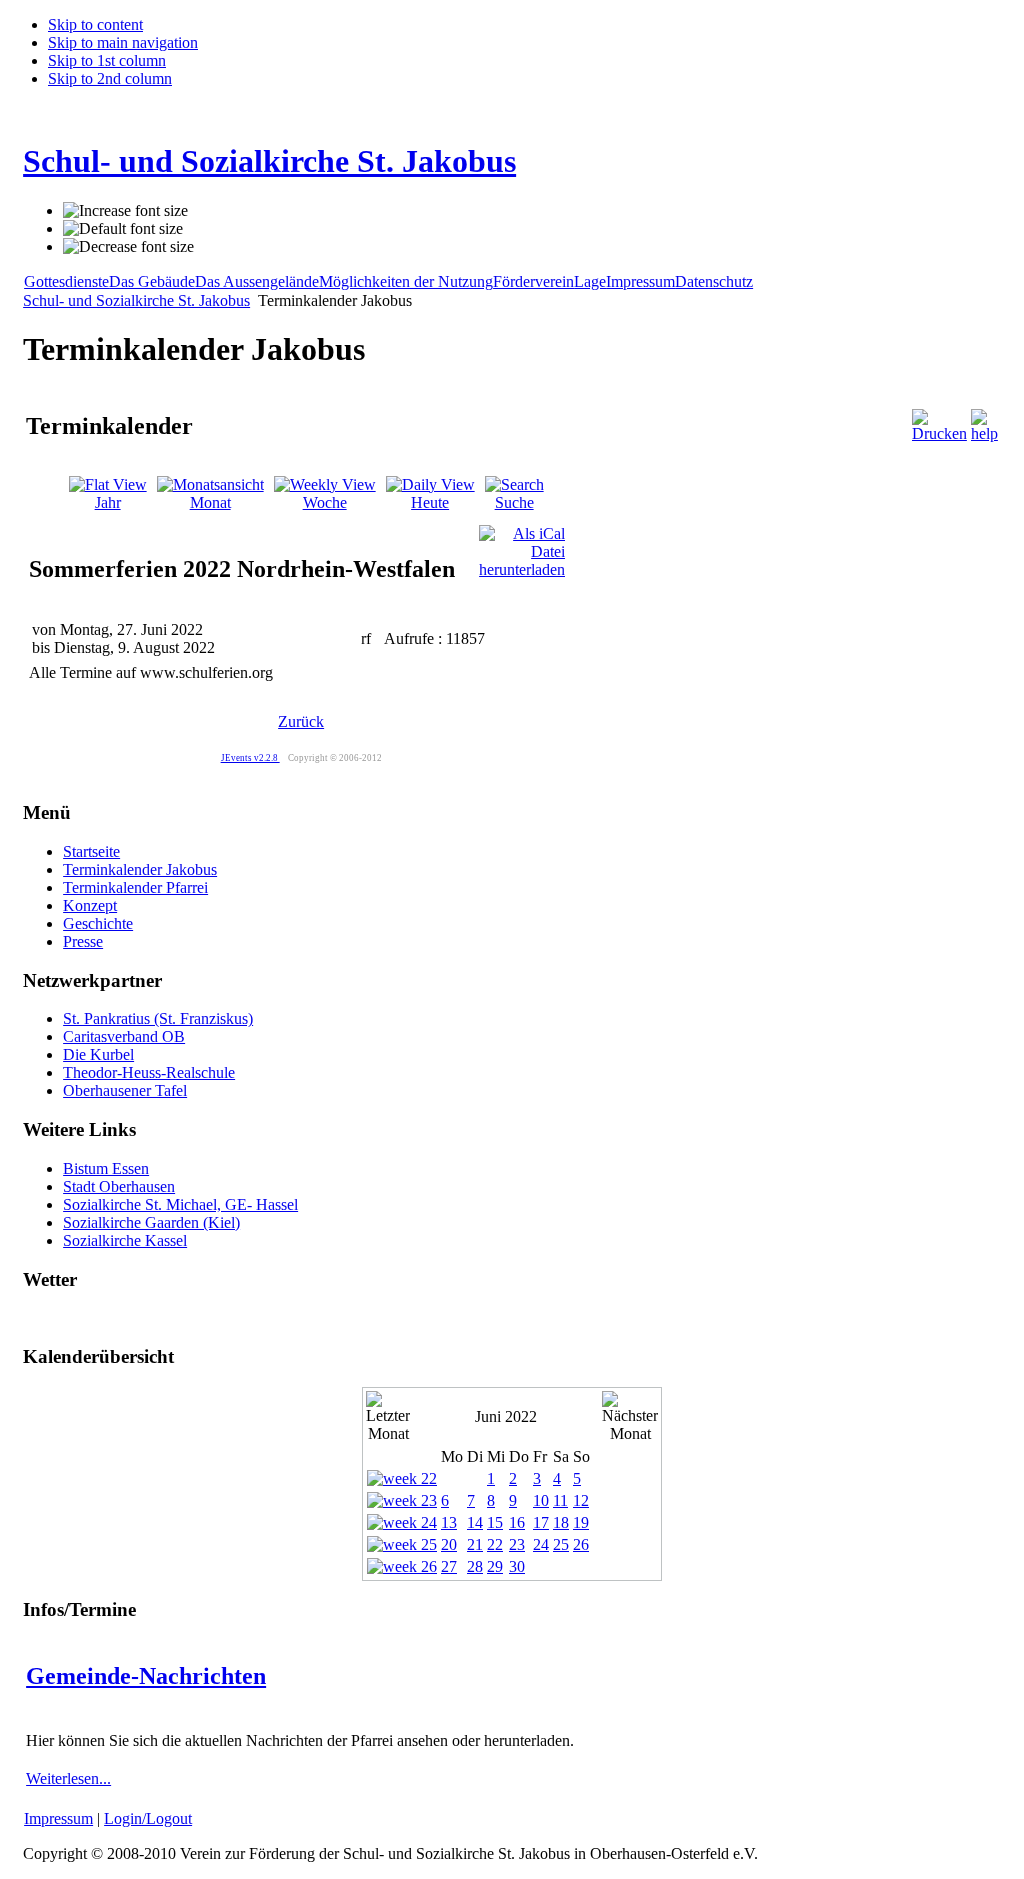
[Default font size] (123, 229)
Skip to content (95, 24)
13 (449, 1522)
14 (475, 1522)
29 (495, 1566)
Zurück (301, 721)
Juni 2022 (506, 1416)
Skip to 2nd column (110, 78)
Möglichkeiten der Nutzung (406, 281)
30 (517, 1566)
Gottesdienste (66, 281)
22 (495, 1544)
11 (560, 1500)
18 (561, 1522)
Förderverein (533, 281)
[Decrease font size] (128, 247)
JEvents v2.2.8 (250, 758)
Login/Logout (148, 1818)
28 (475, 1566)
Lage (590, 281)
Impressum (640, 281)
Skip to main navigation (123, 42)
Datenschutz (714, 281)
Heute (430, 502)
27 (449, 1566)
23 (517, 1544)
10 (541, 1500)
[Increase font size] (125, 211)
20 (449, 1544)
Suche (514, 502)
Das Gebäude (152, 281)
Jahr (108, 502)
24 (541, 1544)
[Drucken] (939, 433)
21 (475, 1544)
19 (581, 1522)
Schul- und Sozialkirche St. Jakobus (136, 300)
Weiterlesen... (68, 1778)
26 (581, 1544)
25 (561, 1544)
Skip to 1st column (107, 60)
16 (517, 1522)
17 (541, 1522)
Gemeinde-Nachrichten (146, 1676)
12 (581, 1500)
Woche (325, 502)
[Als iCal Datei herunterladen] (522, 546)
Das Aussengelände (257, 281)
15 (495, 1522)
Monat (210, 502)
